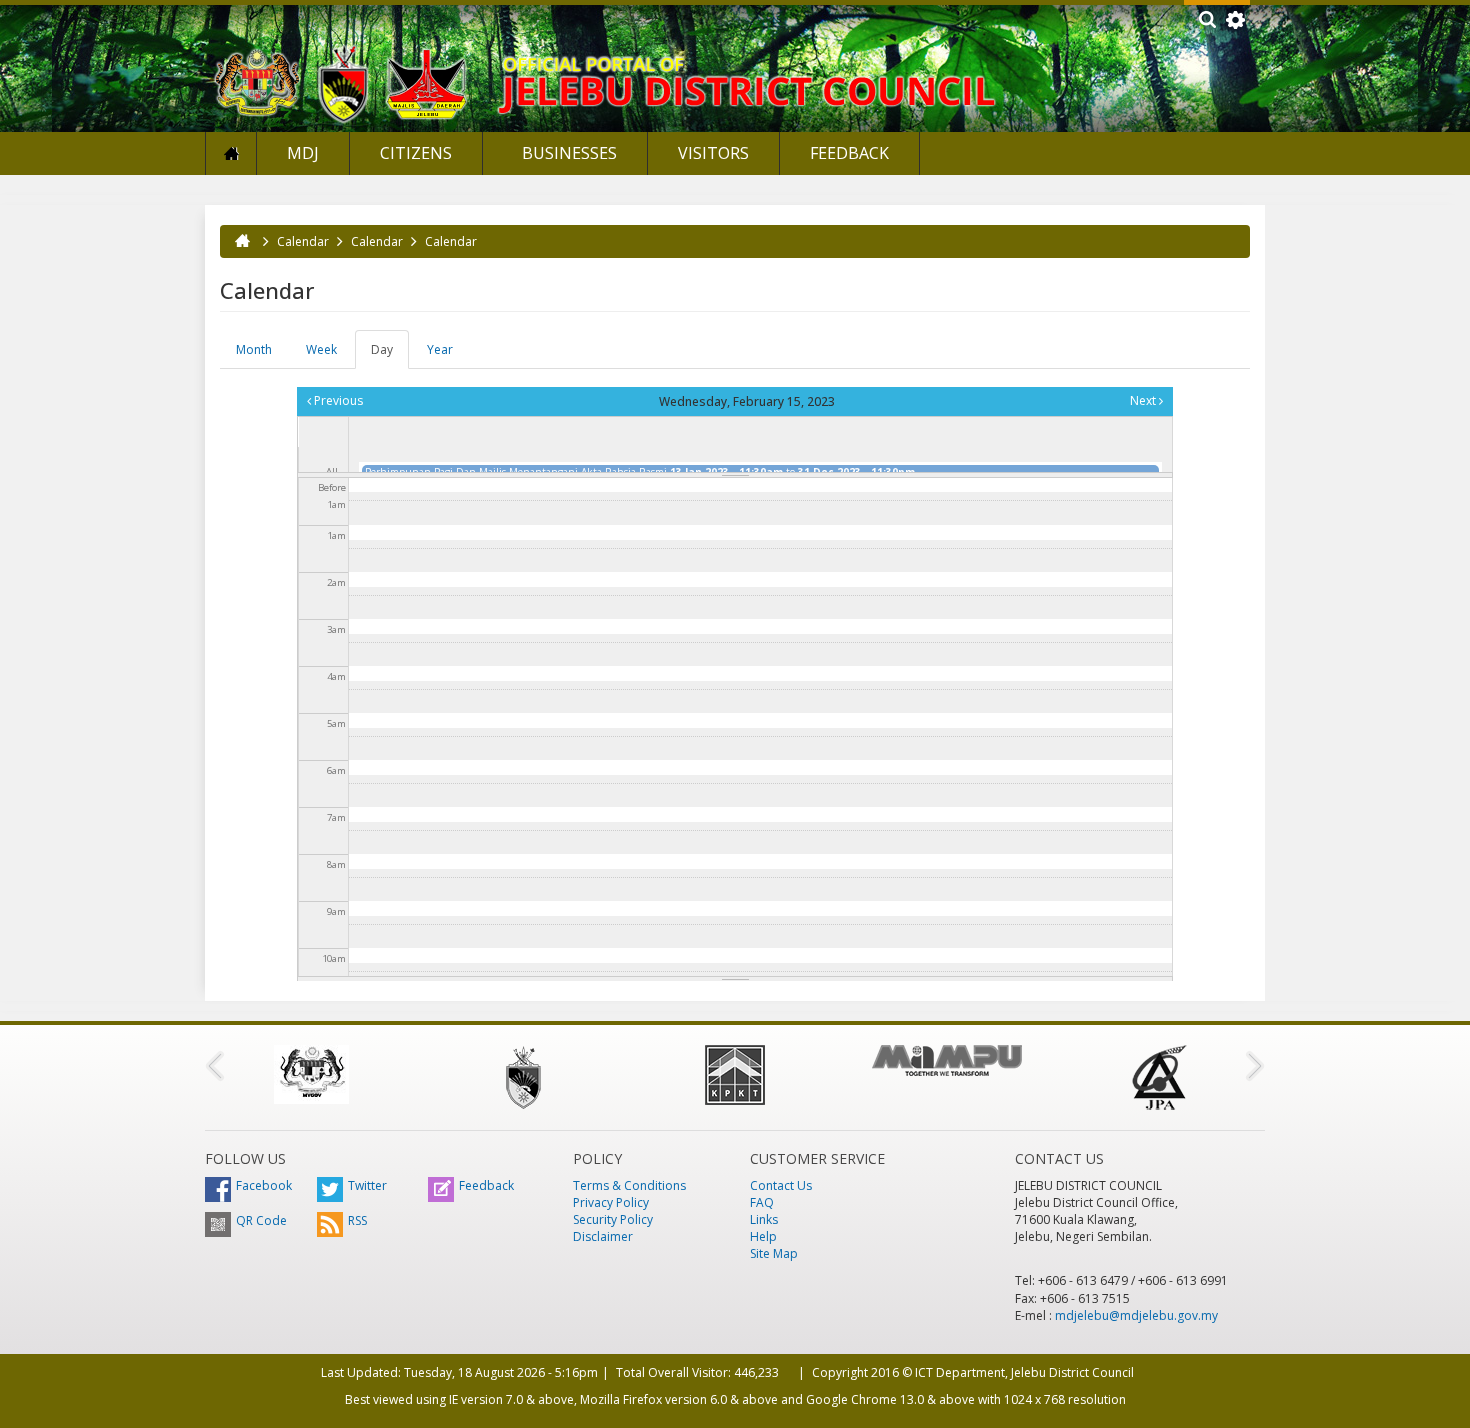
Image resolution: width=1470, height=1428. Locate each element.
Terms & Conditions (629, 1185)
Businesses (567, 153)
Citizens (416, 153)
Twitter (367, 1185)
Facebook (264, 1185)
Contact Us (781, 1185)
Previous (337, 400)
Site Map (774, 1253)
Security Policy (613, 1219)
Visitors (713, 153)
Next (1144, 400)
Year (440, 349)
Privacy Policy (611, 1202)
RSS (357, 1220)
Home (231, 153)
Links (764, 1219)
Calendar (303, 241)
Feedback (849, 153)
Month (254, 349)
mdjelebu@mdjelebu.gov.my (1136, 1315)
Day (390, 355)
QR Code (261, 1220)
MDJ (303, 153)
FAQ (762, 1202)
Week (321, 349)
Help (763, 1236)
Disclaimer (603, 1236)
